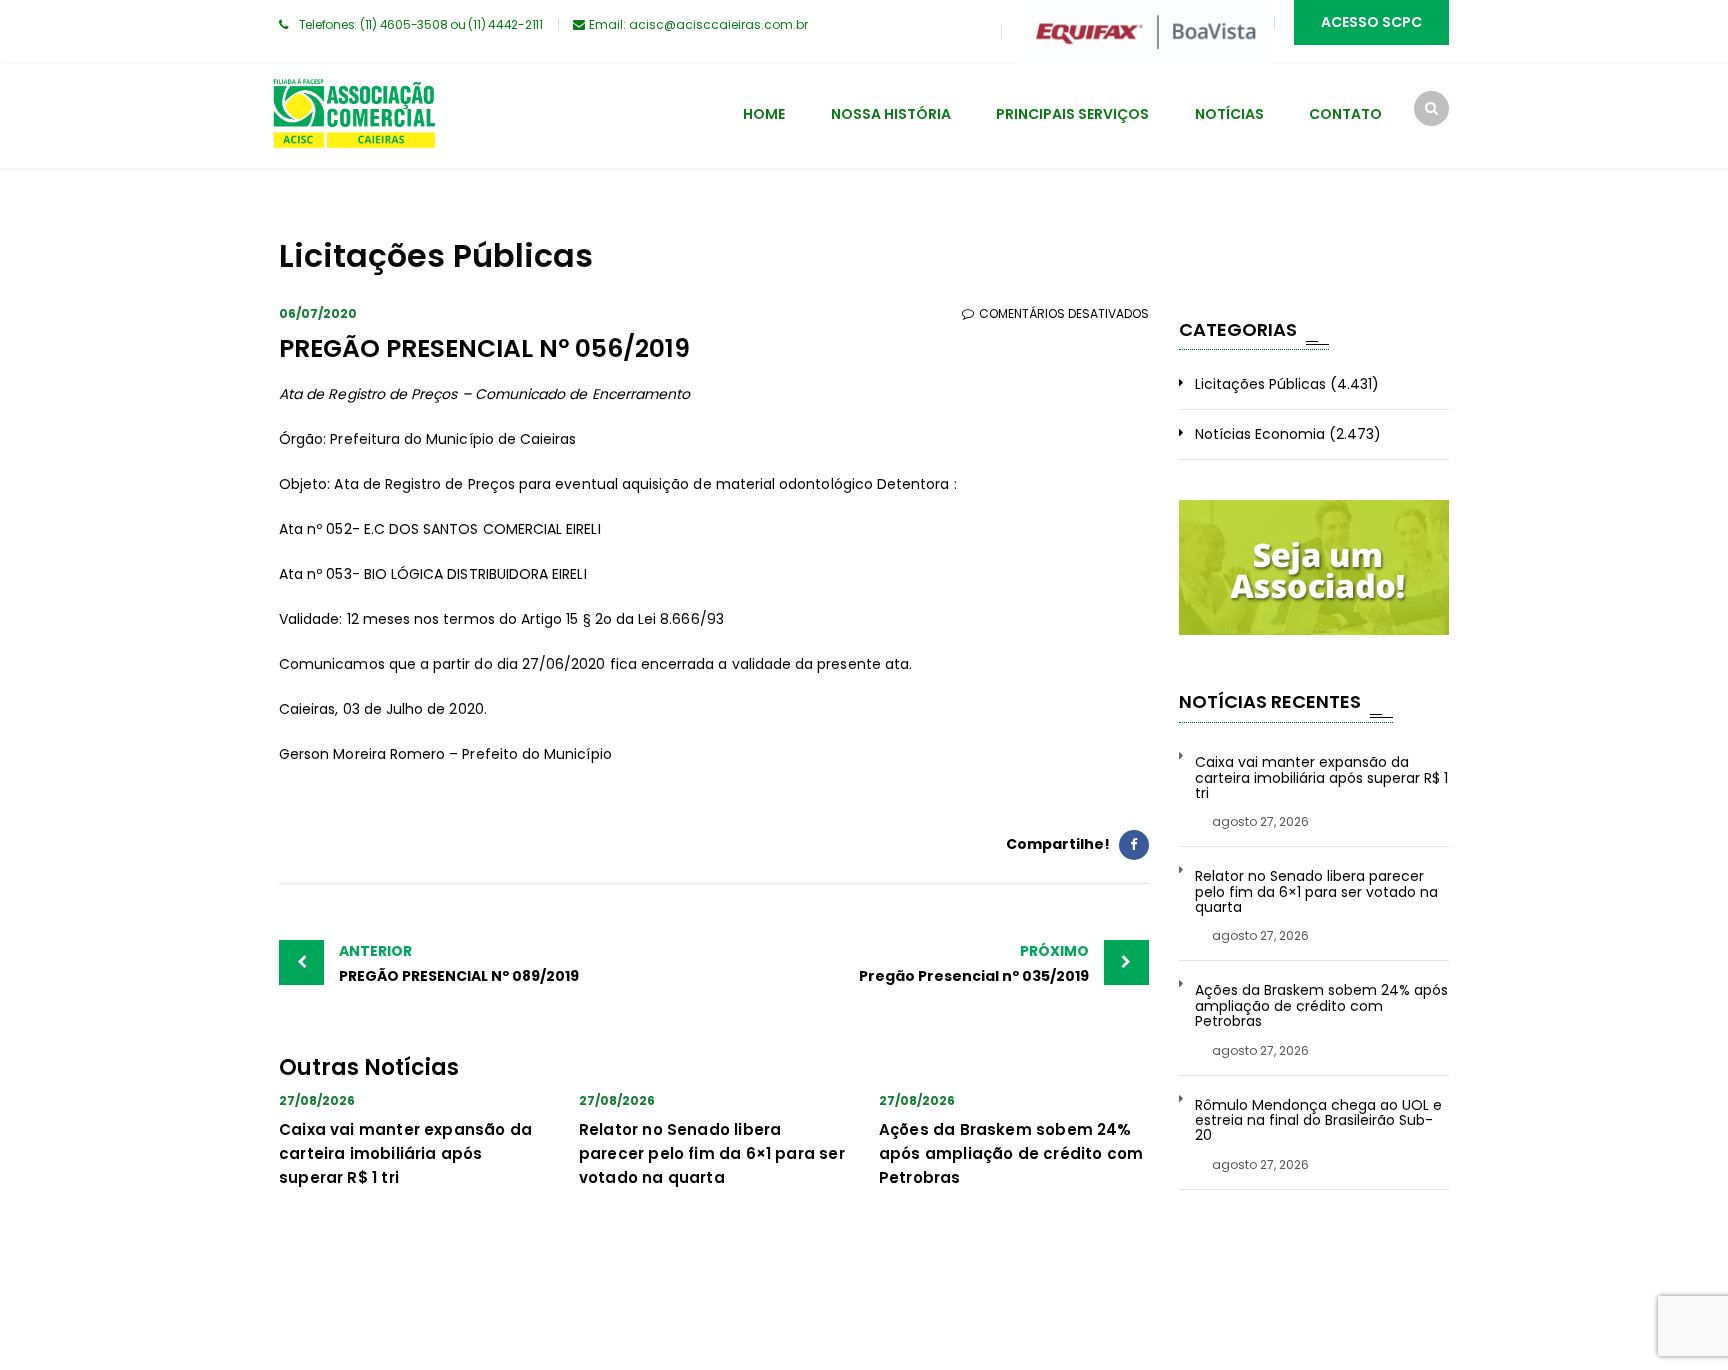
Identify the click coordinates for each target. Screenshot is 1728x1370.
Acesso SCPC (1371, 22)
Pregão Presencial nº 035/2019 (974, 963)
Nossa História (891, 114)
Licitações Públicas (1260, 384)
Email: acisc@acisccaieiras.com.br (698, 24)
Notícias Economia (1260, 434)
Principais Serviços (1072, 114)
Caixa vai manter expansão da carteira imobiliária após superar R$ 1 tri (405, 1153)
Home (764, 114)
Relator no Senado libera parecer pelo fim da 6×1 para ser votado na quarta (712, 1153)
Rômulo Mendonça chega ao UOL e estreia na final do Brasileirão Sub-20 (1318, 1121)
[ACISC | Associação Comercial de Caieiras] (353, 116)
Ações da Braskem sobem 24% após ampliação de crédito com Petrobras (1011, 1153)
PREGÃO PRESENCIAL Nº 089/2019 (459, 963)
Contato (1345, 114)
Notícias (1229, 114)
